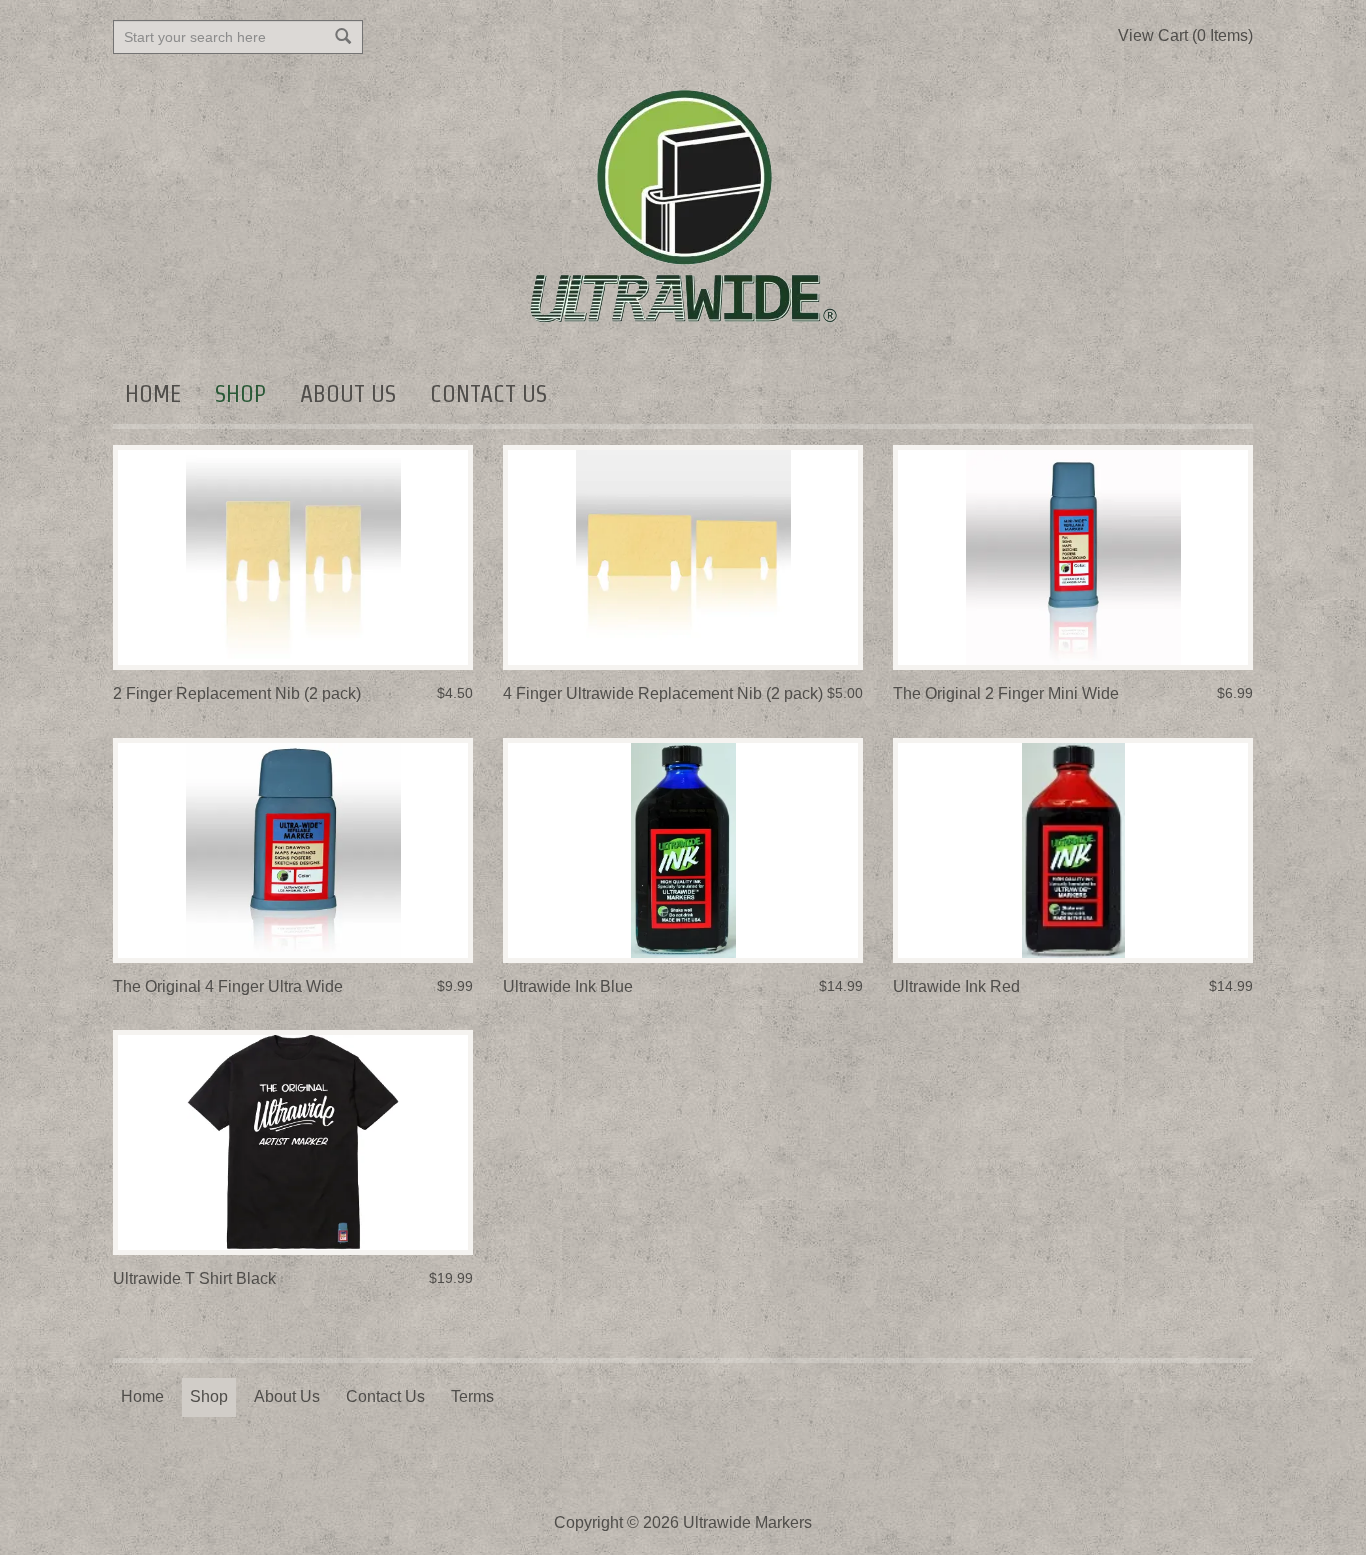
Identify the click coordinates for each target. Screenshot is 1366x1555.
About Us (348, 393)
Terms (472, 1396)
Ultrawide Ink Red (956, 986)
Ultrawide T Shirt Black (194, 1278)
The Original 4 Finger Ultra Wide (228, 986)
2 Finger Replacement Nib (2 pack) (237, 693)
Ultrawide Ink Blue (568, 986)
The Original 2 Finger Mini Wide (1006, 693)
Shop (240, 393)
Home (153, 393)
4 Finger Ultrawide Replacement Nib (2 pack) (663, 693)
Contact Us (488, 393)
